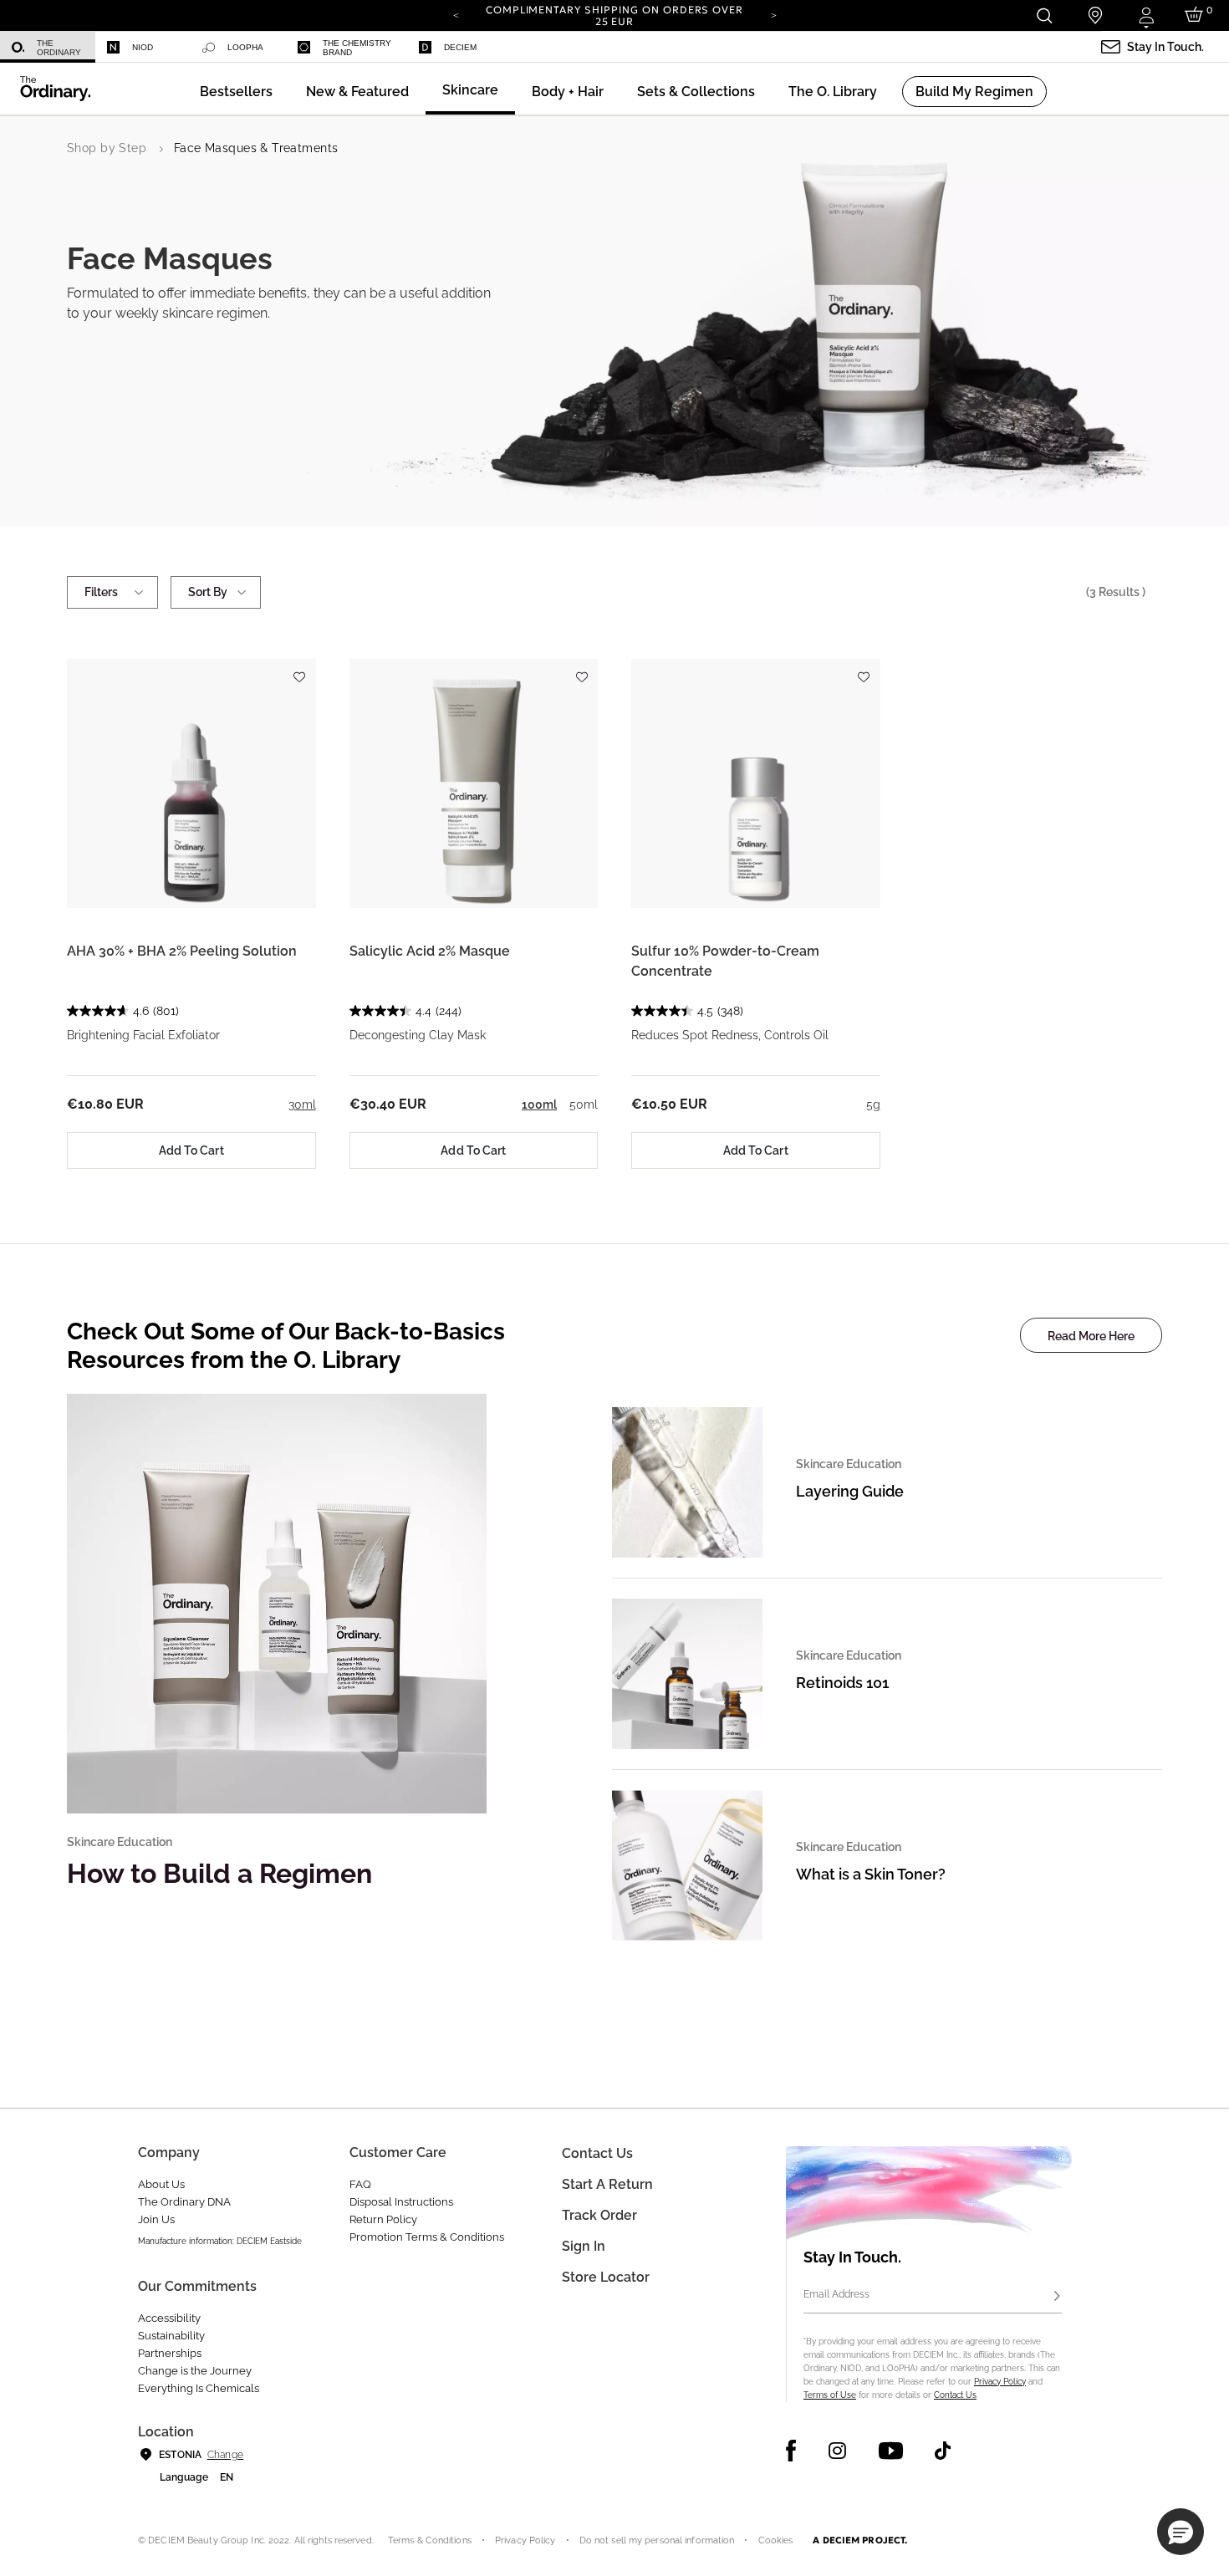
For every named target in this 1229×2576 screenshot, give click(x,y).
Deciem (460, 47)
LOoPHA (245, 47)
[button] (357, 92)
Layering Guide (850, 1491)
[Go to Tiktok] (943, 2451)
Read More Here (1091, 1336)
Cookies (776, 2540)
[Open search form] (1044, 15)
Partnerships (170, 2353)
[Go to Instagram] (837, 2451)
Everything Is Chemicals (199, 2388)
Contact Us (955, 2395)
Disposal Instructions (401, 2202)
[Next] (773, 14)
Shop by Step (107, 148)
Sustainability (171, 2336)
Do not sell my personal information (657, 2540)
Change (225, 2455)
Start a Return (607, 2184)
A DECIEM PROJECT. (860, 2540)
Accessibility (169, 2318)
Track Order (599, 2215)
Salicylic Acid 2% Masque (430, 951)
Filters (101, 592)
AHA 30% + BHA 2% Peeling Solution (182, 951)
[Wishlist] (299, 669)
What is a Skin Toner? (871, 1874)
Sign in (584, 2246)
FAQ (360, 2184)
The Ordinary (59, 48)
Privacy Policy (1000, 2382)
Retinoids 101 (842, 1683)
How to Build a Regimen (219, 1873)
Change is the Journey (195, 2371)
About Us (161, 2184)
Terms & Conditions (430, 2540)
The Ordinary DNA (184, 2202)
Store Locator (606, 2277)
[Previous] (456, 14)
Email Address (836, 2294)
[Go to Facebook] (791, 2451)
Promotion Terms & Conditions (427, 2237)
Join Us (156, 2219)
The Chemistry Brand (357, 48)
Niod (143, 47)
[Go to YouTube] (890, 2451)
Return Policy (383, 2219)
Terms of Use (830, 2395)
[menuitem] (48, 47)
